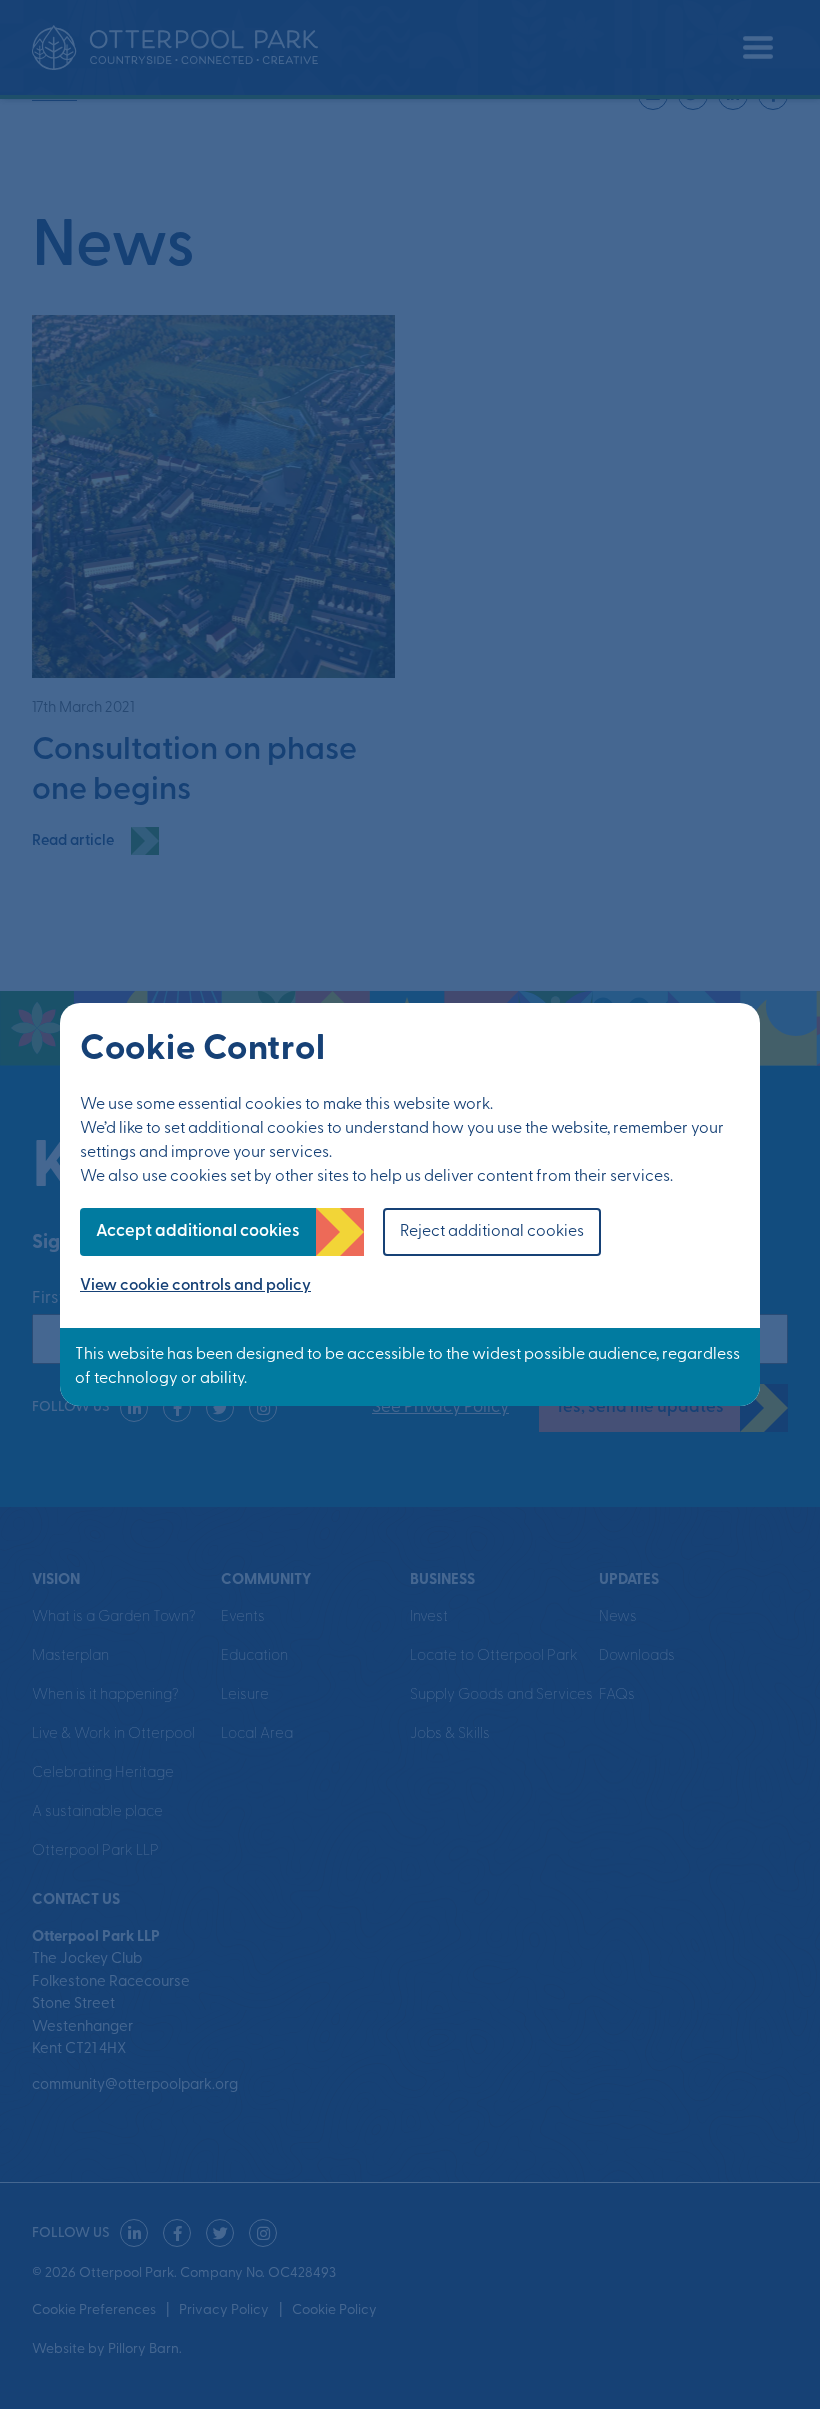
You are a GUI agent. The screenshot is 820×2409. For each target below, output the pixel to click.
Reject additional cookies (492, 1232)
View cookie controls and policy (195, 1286)
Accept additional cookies (198, 1231)
